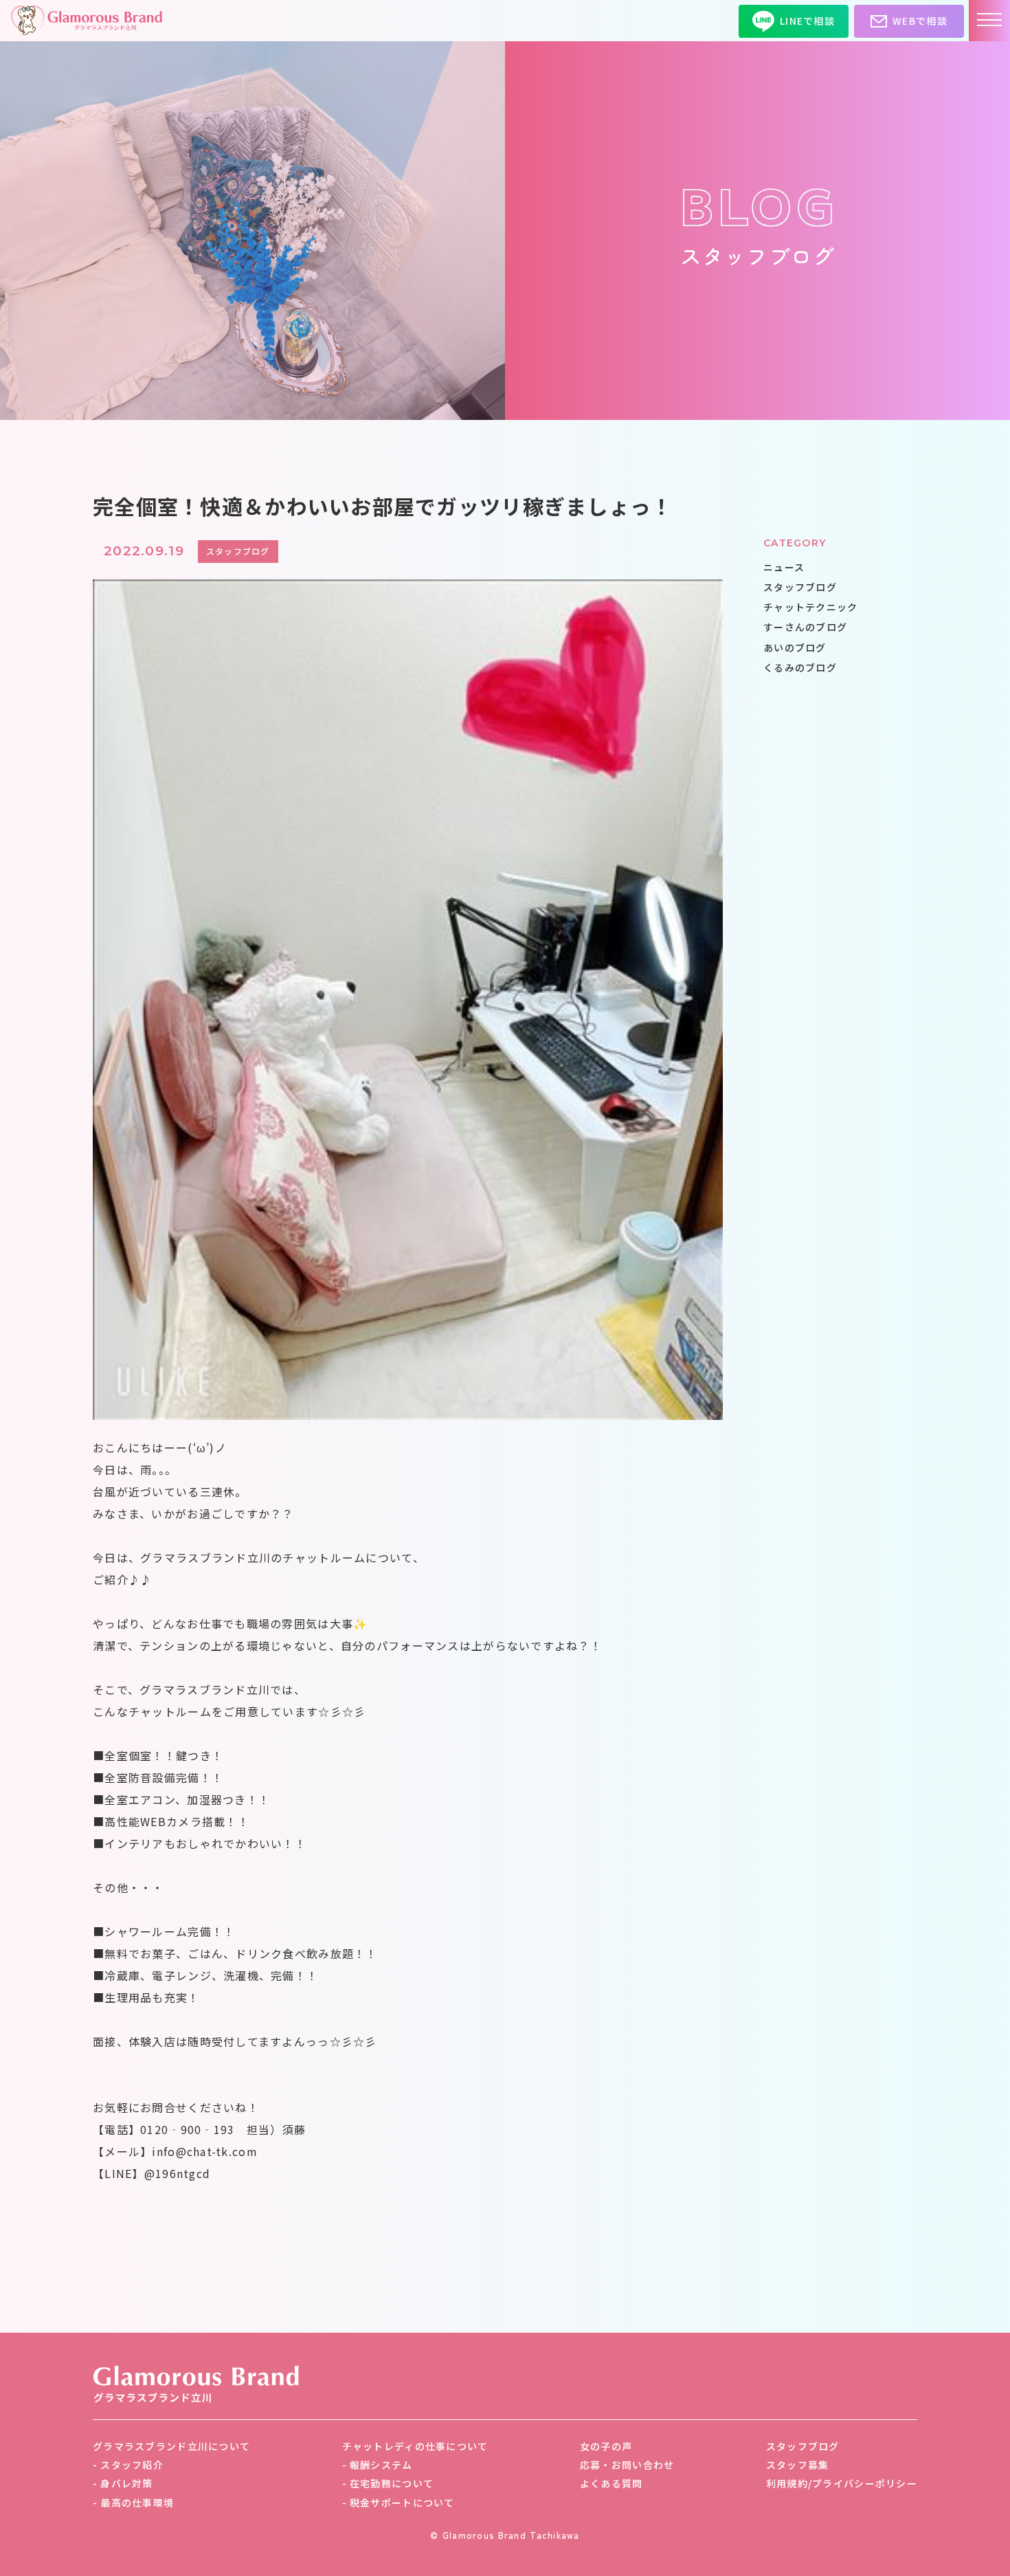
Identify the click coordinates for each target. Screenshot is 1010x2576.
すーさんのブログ (805, 628)
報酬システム (381, 2465)
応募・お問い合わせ (627, 2465)
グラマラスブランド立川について (171, 2446)
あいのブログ (795, 647)
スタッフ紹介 (132, 2465)
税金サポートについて (402, 2502)
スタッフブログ (800, 587)
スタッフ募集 (798, 2465)
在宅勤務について (392, 2483)
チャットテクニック (811, 607)
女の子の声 (606, 2446)
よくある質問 (611, 2483)
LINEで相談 (807, 21)
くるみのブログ (800, 667)
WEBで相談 (920, 21)
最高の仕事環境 (137, 2502)
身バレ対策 (126, 2483)
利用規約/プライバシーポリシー (842, 2483)
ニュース (784, 567)
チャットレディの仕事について (415, 2446)
